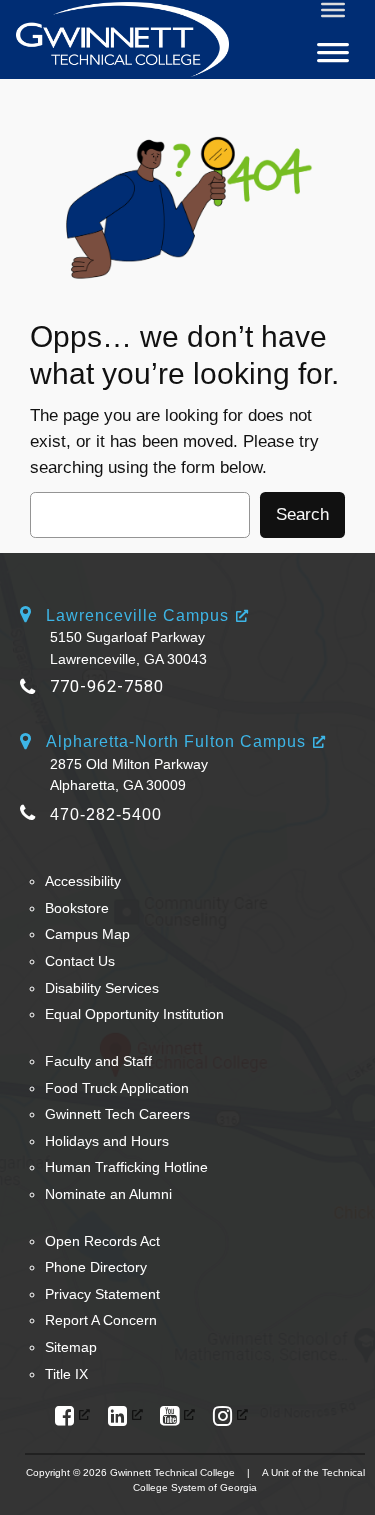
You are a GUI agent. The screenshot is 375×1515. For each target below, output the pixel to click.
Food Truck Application (117, 1088)
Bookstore (77, 908)
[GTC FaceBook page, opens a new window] (72, 1416)
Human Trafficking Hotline (126, 1167)
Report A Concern (101, 1320)
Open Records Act (102, 1241)
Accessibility (83, 881)
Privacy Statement (102, 1294)
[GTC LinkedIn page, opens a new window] (125, 1416)
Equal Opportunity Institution (134, 1014)
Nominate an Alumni (108, 1194)
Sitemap (71, 1347)
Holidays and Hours (107, 1141)
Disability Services (102, 988)
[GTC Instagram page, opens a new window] (230, 1416)
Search (302, 514)
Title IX (66, 1374)
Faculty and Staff (98, 1061)
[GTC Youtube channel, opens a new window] (177, 1416)
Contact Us (80, 961)
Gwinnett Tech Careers (117, 1114)
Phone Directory (96, 1267)
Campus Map (87, 934)
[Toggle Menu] (333, 10)
